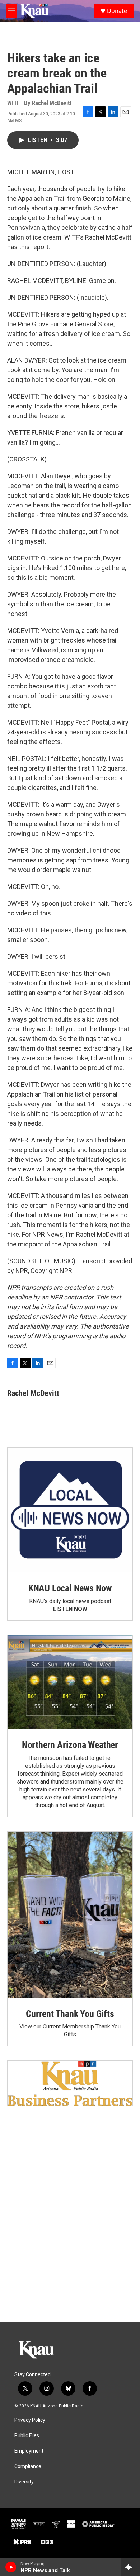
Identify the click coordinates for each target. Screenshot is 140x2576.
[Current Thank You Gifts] (70, 1915)
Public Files (27, 2436)
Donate (117, 11)
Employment (29, 2451)
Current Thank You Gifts (70, 2014)
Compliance (28, 2466)
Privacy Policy (30, 2420)
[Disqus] (70, 2225)
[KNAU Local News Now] (70, 1510)
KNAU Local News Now (70, 1588)
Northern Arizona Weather (70, 1745)
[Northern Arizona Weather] (70, 1682)
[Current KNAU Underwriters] (70, 2083)
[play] (11, 2567)
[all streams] (130, 2567)
